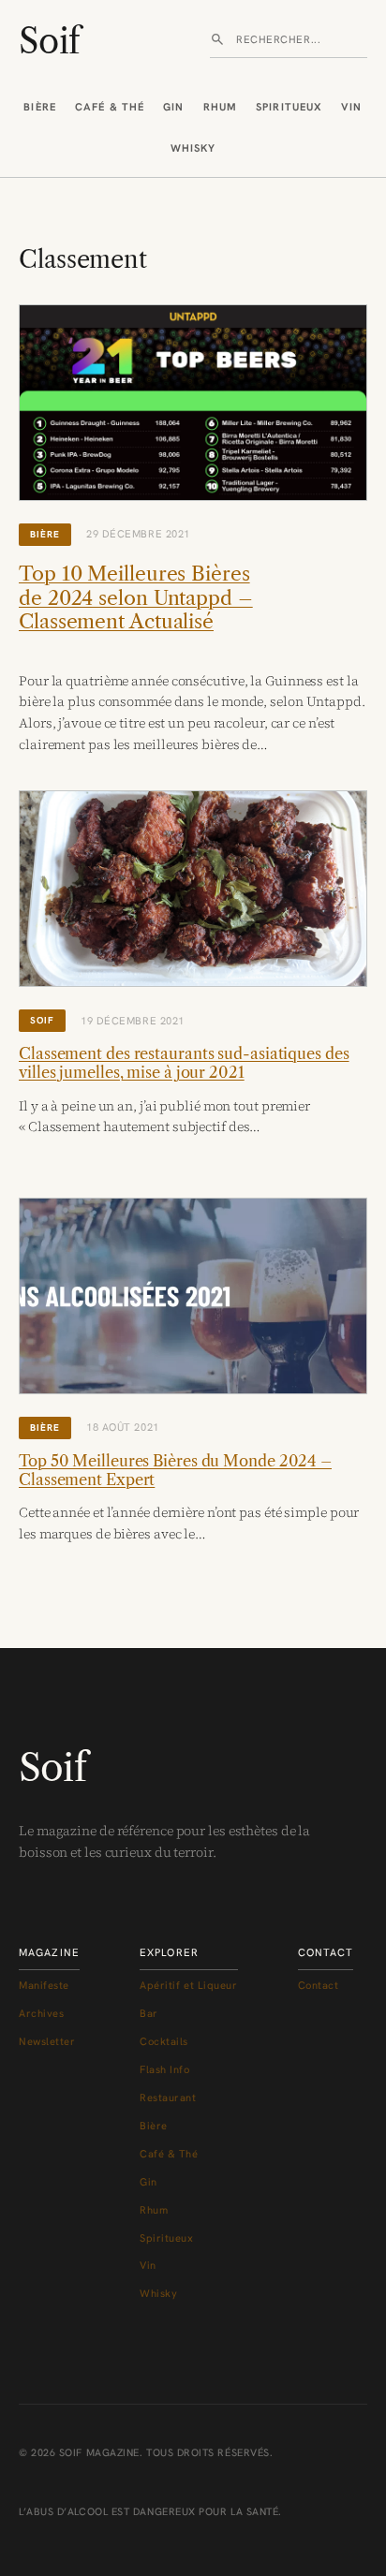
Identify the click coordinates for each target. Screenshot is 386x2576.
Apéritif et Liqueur (189, 1985)
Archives (41, 2013)
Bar (149, 2013)
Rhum (220, 107)
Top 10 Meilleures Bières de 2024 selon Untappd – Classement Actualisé (136, 597)
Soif (49, 41)
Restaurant (168, 2098)
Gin (173, 107)
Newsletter (47, 2041)
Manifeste (44, 1985)
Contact (319, 1985)
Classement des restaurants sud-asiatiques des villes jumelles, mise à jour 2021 (184, 1063)
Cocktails (164, 2041)
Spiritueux (289, 107)
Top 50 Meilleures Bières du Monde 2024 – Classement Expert (175, 1470)
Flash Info (165, 2069)
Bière (40, 107)
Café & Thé (110, 107)
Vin (351, 107)
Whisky (193, 148)
